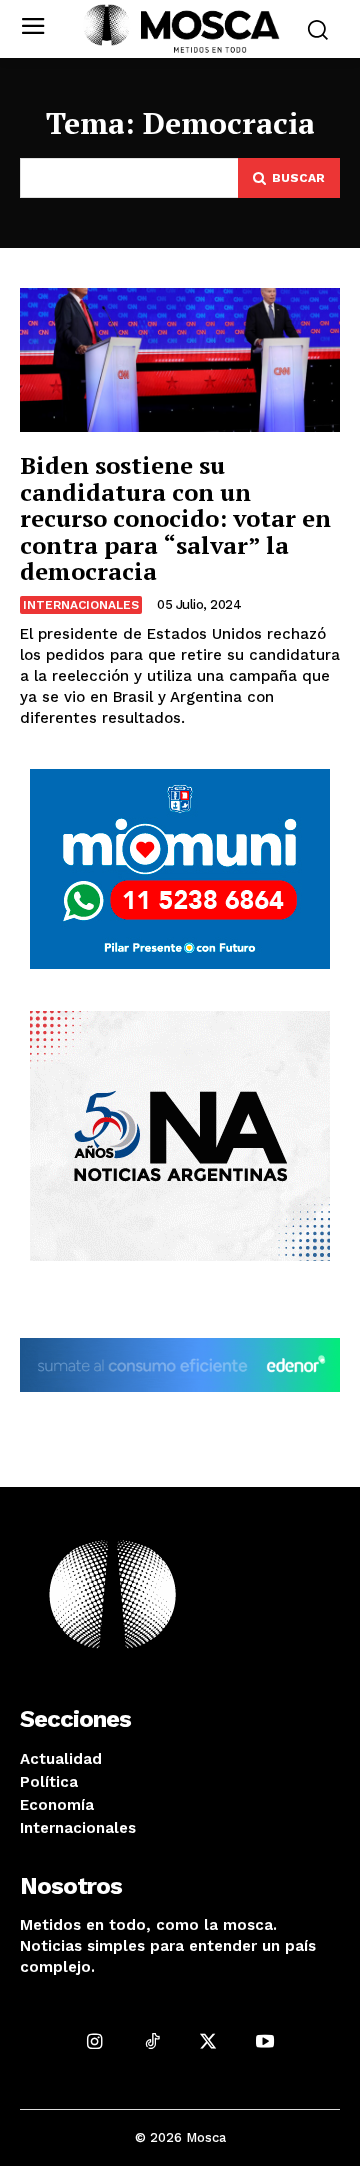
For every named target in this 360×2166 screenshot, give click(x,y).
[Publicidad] (180, 869)
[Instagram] (94, 2041)
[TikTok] (151, 2041)
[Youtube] (265, 2041)
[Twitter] (208, 2041)
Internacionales (81, 605)
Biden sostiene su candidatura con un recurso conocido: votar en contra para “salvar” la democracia (175, 518)
